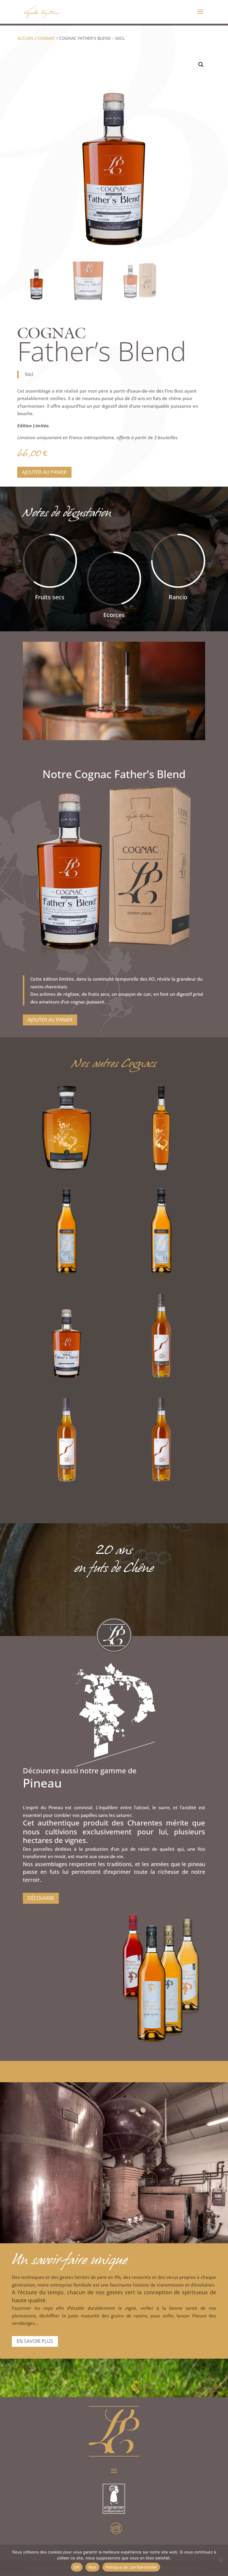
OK (77, 2567)
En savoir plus (35, 2341)
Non (92, 2567)
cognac (46, 38)
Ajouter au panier (44, 472)
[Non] (221, 2560)
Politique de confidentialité (131, 2567)
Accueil (26, 38)
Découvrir (41, 1898)
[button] (201, 65)
